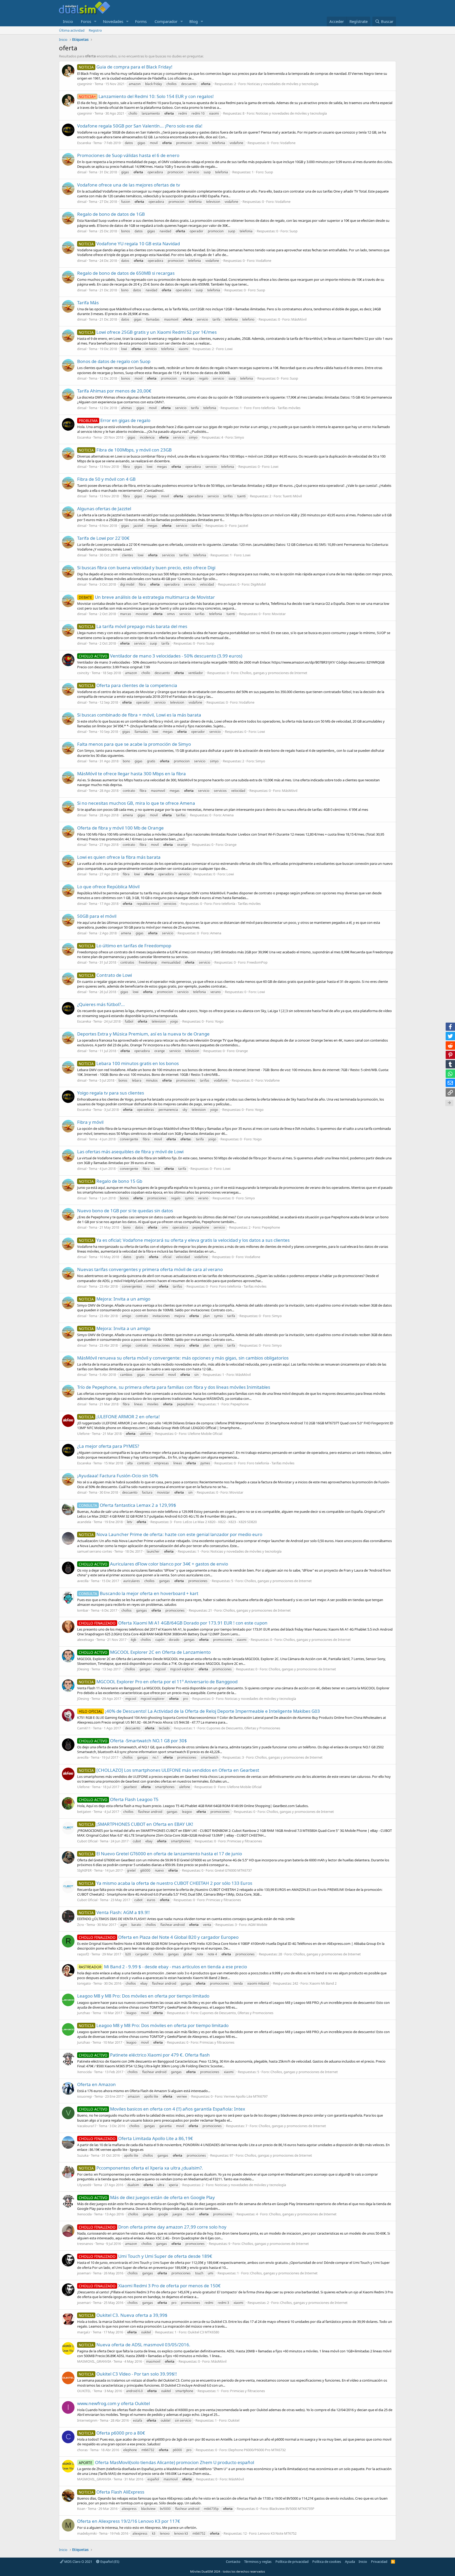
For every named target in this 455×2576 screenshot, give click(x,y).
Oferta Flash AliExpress (112, 2492)
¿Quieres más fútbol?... (101, 1004)
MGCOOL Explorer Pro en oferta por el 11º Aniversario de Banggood (158, 1682)
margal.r (84, 2332)
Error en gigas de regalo (115, 420)
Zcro (81, 1925)
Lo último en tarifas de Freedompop (125, 946)
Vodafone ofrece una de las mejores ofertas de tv (129, 185)
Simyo (239, 437)
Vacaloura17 (87, 2126)
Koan (81, 2509)
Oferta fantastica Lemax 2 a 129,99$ (127, 1505)
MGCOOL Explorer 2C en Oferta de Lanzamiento (145, 1652)
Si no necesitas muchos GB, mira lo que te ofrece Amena (136, 803)
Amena (228, 815)
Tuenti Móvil (292, 496)
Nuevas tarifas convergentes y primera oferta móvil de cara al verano (150, 1269)
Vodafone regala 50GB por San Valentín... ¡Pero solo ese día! (140, 126)
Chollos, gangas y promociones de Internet (274, 673)
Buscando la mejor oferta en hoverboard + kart (139, 1593)
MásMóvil (299, 319)
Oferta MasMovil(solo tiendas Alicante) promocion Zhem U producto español (166, 2462)
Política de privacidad (292, 2562)
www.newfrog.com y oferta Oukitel (113, 2403)
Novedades (113, 21)
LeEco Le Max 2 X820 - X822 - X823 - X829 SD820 (220, 1522)
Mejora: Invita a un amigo (115, 1299)
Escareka (84, 143)
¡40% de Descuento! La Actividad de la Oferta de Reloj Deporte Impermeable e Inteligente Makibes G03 (199, 1711)
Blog (194, 21)
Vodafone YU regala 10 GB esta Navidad (129, 244)
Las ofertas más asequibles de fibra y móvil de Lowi (130, 1152)
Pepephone (271, 1227)
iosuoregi (85, 2096)
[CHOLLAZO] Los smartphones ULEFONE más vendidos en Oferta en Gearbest (169, 1770)
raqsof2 (83, 1954)
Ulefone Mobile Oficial (205, 1434)
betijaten (84, 1812)
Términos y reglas (258, 2562)
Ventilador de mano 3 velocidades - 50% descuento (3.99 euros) (160, 656)
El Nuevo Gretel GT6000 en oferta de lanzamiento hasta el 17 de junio (160, 1854)
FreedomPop (257, 962)
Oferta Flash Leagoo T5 (119, 1799)
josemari (84, 2273)
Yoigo (219, 1021)
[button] (95, 21)
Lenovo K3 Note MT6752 (277, 2533)
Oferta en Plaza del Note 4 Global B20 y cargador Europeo (159, 1937)
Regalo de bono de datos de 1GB (111, 214)
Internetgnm (87, 2420)
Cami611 (84, 1728)
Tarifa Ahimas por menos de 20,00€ (114, 391)
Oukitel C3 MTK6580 (203, 2332)
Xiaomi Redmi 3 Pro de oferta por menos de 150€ (150, 2286)
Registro (95, 30)
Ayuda (350, 2562)
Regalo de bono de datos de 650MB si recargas (126, 273)
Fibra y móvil (90, 1122)
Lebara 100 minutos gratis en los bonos (129, 1063)
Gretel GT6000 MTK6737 (233, 1870)
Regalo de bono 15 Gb (110, 1181)
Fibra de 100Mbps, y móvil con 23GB (125, 450)
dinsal (82, 172)
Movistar (279, 614)
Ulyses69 (84, 2185)
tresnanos (85, 2244)
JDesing (83, 1669)
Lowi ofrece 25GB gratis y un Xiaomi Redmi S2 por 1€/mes (148, 332)
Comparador (166, 21)
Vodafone (288, 143)
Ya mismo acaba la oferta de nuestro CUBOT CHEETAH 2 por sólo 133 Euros (165, 1883)
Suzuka (83, 2155)
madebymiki (87, 2533)
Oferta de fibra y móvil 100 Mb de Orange (120, 828)
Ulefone (83, 1434)
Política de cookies (327, 2562)
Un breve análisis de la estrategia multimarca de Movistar (147, 597)
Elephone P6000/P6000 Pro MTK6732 (257, 2450)
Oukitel (234, 2420)
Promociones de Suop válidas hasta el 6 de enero (128, 155)
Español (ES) (109, 2562)
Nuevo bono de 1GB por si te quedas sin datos (125, 1211)
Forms (141, 21)
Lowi (229, 349)
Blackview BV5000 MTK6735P (292, 2509)
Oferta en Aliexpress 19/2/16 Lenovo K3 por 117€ (129, 2521)
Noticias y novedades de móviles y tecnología (283, 84)
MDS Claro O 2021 (78, 2562)
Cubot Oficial (87, 1841)
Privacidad (379, 2562)
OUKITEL (84, 2391)
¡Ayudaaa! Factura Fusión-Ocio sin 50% (118, 1476)
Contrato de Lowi (105, 975)
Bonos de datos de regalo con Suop (114, 361)
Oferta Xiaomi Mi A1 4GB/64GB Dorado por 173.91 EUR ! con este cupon (173, 1623)
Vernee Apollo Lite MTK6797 (246, 2096)
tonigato (84, 1983)
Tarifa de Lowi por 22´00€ (103, 538)
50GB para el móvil (97, 916)
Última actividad (72, 30)
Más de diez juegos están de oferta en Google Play (147, 2197)
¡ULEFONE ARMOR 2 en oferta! (119, 1417)
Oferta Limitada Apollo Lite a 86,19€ (136, 2138)
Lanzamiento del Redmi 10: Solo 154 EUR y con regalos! (146, 96)
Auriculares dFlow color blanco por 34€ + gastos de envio (153, 1564)
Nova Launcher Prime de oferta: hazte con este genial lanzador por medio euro (170, 1534)
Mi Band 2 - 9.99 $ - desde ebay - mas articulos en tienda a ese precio (163, 1967)
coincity (83, 673)
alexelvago (86, 1640)
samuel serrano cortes (95, 1551)
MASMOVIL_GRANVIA (94, 2361)
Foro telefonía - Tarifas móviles (277, 408)
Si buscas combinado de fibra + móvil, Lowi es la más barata (139, 715)
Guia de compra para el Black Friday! (126, 67)
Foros (86, 21)
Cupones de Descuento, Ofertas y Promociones (243, 1728)
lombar (83, 1610)
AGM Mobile (258, 1925)
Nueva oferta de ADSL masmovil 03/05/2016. (135, 2345)
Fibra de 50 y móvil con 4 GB (106, 479)
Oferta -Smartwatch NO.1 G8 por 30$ (133, 1741)
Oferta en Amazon (97, 2084)
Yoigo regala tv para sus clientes (111, 1093)
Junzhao (84, 2013)
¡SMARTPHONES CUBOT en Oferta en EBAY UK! (136, 1824)
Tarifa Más (88, 303)
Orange (231, 845)
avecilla (83, 1581)
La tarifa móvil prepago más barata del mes (133, 626)
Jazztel (243, 526)
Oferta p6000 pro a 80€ (112, 2433)
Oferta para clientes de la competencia (128, 685)
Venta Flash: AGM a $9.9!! (114, 1912)
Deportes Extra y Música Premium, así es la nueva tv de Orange (143, 1034)
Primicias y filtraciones (245, 1841)
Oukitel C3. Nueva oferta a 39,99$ (123, 2315)
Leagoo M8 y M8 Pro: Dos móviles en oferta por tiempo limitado (143, 1996)
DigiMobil (258, 584)
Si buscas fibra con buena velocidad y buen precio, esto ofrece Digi (146, 568)
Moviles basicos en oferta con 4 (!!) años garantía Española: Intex (162, 2109)
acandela (84, 1522)
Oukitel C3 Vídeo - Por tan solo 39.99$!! (128, 2374)
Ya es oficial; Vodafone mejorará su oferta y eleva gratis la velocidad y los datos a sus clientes (184, 1240)
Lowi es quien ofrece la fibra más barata (119, 857)
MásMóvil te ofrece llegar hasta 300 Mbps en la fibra (132, 774)
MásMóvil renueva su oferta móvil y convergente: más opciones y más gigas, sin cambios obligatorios (183, 1358)
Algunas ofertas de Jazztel (104, 509)
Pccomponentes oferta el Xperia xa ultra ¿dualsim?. (141, 2168)
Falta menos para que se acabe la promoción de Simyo (134, 744)
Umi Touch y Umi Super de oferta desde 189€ (145, 2256)
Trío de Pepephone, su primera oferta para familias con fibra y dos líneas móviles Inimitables (174, 1387)
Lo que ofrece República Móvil (108, 887)
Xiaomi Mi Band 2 (323, 1983)
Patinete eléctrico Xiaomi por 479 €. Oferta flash (144, 2055)
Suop (269, 172)
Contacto (233, 2562)
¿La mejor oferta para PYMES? (108, 1446)
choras (82, 2450)
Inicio (68, 21)
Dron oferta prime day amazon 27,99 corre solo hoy (153, 2227)
